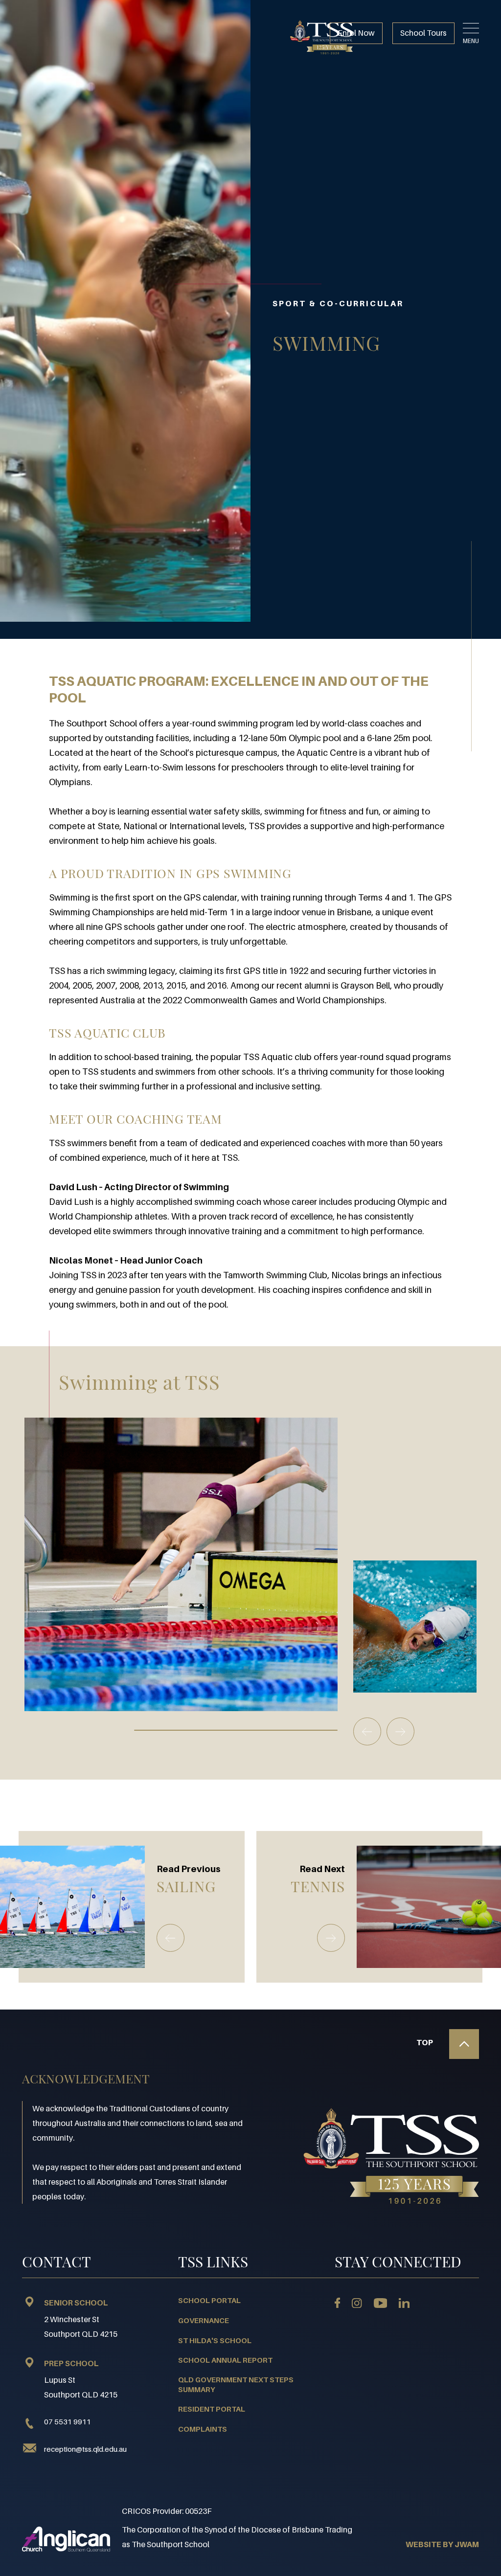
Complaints (203, 2429)
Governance (204, 2320)
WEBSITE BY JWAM (442, 2544)
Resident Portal (212, 2409)
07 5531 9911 (68, 2421)
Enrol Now (356, 33)
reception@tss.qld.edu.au (85, 2449)
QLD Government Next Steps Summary (236, 2384)
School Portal (209, 2300)
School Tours (423, 33)
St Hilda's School (215, 2340)
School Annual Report (225, 2360)
